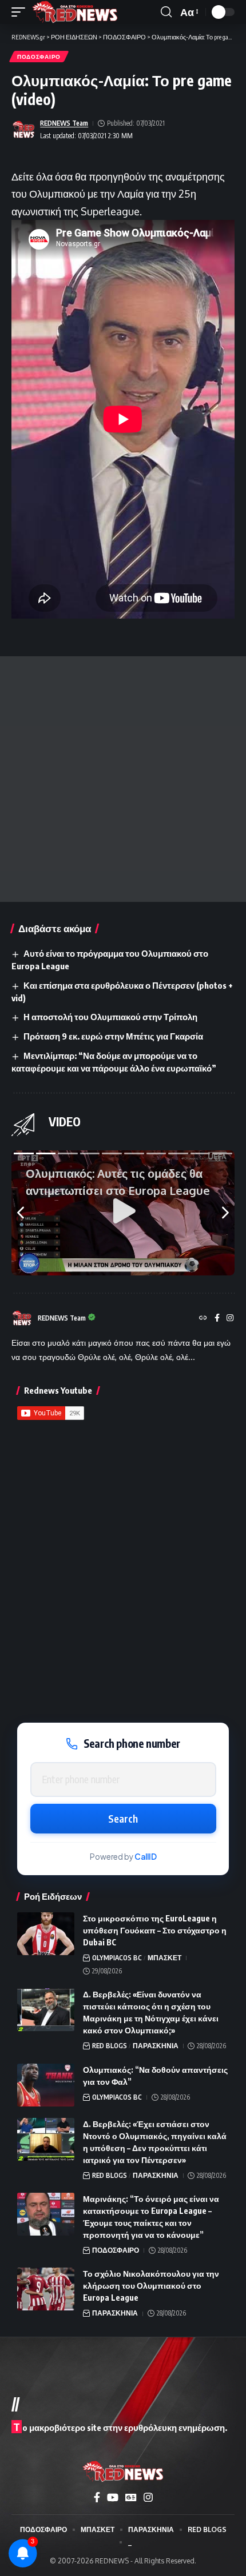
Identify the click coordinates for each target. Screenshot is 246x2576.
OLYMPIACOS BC (117, 1958)
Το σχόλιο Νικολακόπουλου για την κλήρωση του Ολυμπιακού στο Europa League (151, 2286)
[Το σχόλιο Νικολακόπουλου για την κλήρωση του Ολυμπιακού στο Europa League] (46, 2289)
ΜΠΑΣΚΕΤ (164, 1958)
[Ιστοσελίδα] (203, 1319)
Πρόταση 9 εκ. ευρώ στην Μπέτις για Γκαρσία (113, 1036)
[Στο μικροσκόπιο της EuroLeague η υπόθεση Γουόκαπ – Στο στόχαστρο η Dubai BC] (46, 1934)
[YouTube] (113, 2497)
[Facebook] (217, 1319)
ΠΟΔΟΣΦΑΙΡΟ (39, 57)
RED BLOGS (110, 2046)
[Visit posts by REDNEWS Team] (23, 130)
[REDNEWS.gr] (75, 12)
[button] (21, 12)
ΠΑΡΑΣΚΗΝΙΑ (156, 2046)
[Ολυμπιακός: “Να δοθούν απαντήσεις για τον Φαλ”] (46, 2085)
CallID (146, 1857)
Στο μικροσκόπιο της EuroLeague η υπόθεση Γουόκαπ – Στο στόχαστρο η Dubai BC (155, 1930)
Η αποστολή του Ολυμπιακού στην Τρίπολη (110, 1017)
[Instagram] (230, 1319)
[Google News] (131, 2497)
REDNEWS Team (64, 123)
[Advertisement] (123, 779)
